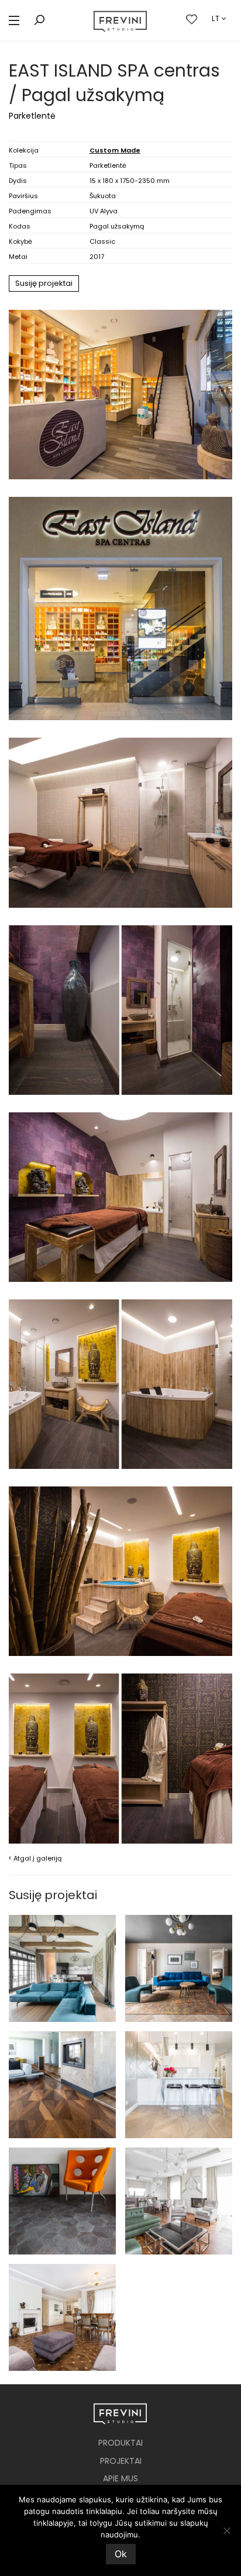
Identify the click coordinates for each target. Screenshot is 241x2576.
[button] (14, 21)
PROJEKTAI (121, 2461)
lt (216, 18)
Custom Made (115, 150)
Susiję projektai (44, 283)
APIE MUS (120, 2478)
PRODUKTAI (120, 2443)
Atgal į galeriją (35, 1858)
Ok (121, 2554)
